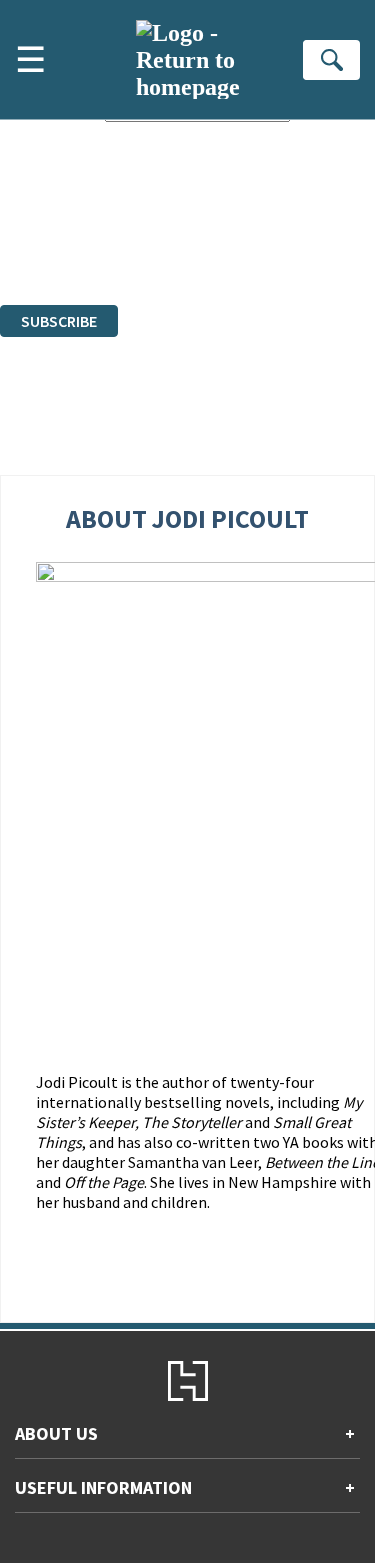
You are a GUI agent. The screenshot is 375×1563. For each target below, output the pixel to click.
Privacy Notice (47, 241)
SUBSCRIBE (59, 321)
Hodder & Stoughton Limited (230, 205)
